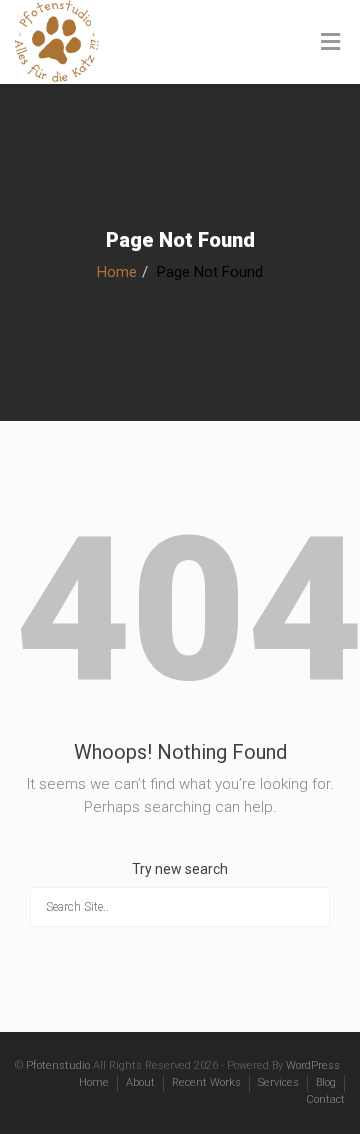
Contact (325, 1099)
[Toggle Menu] (330, 43)
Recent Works (206, 1082)
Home (117, 272)
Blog (326, 1082)
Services (278, 1082)
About (140, 1082)
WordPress (313, 1065)
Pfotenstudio (58, 1065)
